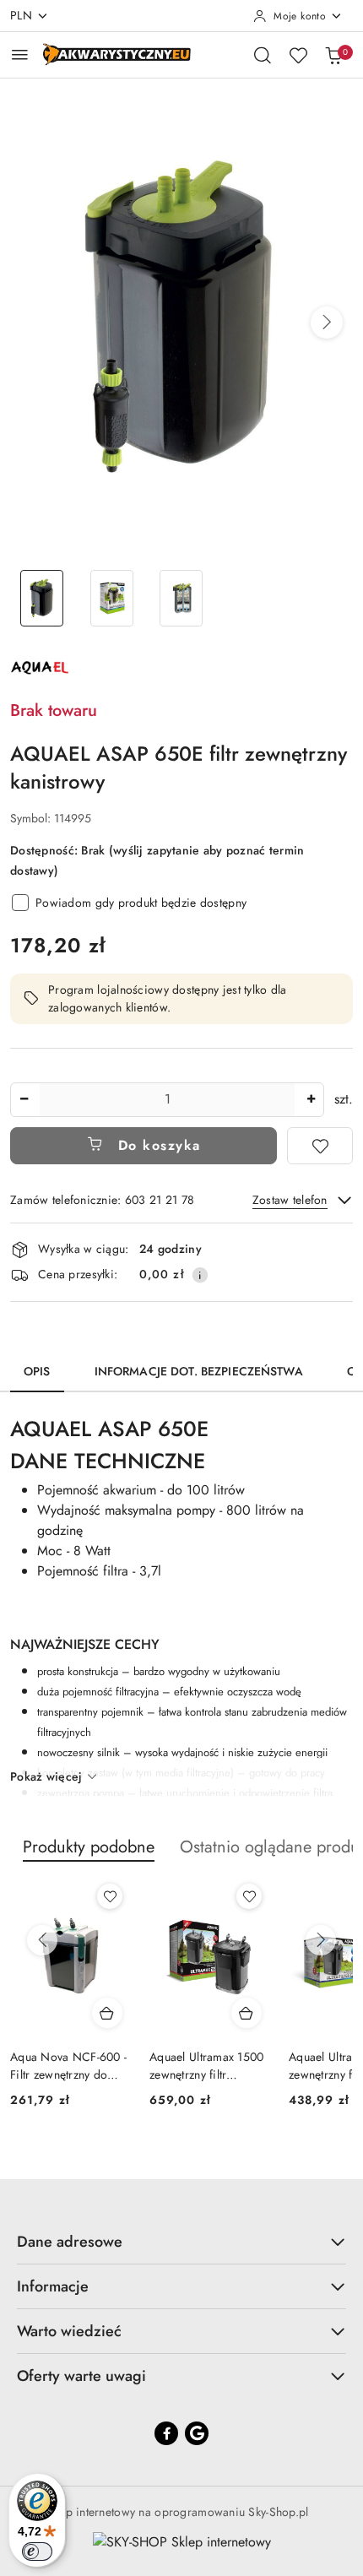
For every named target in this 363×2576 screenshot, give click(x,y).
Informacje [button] (53, 2286)
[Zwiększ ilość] (311, 1100)
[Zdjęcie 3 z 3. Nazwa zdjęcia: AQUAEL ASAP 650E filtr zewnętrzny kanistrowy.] (182, 598)
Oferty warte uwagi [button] (81, 2376)
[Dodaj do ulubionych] (320, 1146)
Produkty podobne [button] (89, 1847)
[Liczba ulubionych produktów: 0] (298, 55)
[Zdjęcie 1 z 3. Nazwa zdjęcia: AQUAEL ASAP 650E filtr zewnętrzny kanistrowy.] (42, 598)
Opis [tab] (37, 1371)
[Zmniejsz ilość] (24, 1100)
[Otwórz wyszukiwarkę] (263, 55)
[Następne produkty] (321, 1940)
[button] (327, 323)
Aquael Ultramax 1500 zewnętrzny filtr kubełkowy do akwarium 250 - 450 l (207, 2065)
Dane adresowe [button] (70, 2242)
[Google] (197, 2433)
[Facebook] (166, 2433)
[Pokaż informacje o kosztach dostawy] (200, 1275)
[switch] (37, 2552)
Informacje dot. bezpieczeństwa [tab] (199, 1371)
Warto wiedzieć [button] (69, 2331)
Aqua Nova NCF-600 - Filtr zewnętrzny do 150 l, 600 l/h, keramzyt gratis (68, 2065)
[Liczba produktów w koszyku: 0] (333, 55)
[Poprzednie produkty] (42, 1940)
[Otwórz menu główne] (20, 54)
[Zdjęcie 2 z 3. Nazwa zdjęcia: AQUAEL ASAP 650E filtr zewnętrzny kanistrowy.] (112, 598)
